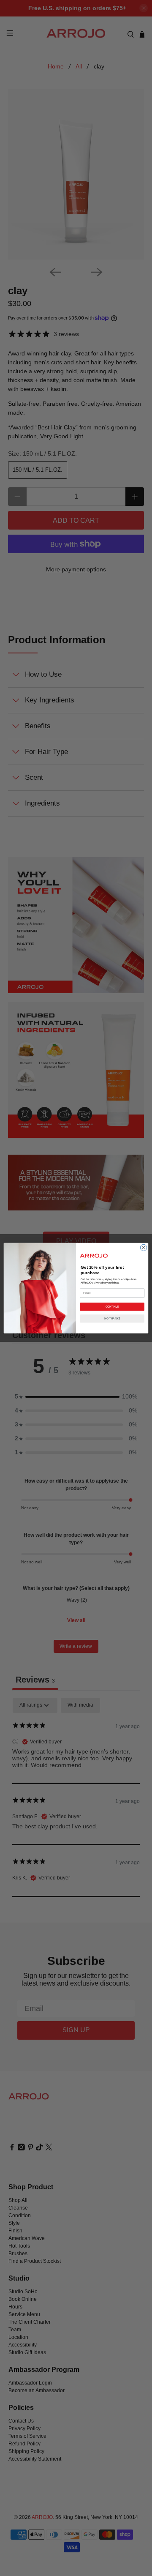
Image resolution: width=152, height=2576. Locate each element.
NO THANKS (112, 1319)
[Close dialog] (143, 1247)
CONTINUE (112, 1307)
